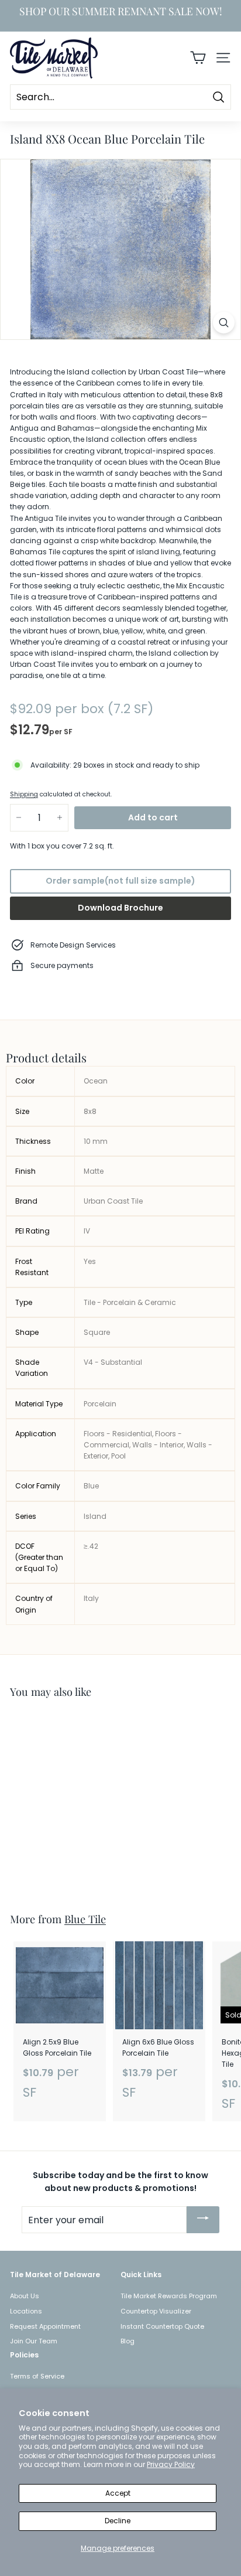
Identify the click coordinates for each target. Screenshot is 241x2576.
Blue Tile (85, 1919)
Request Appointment (45, 2326)
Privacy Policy (171, 2464)
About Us (25, 2296)
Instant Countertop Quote (162, 2326)
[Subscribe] (203, 2220)
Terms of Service (37, 2376)
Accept (118, 2493)
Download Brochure (120, 908)
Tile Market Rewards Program (169, 2296)
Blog (128, 2341)
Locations (26, 2311)
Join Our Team (34, 2341)
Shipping (24, 794)
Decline (118, 2521)
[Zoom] (224, 323)
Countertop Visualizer (156, 2311)
